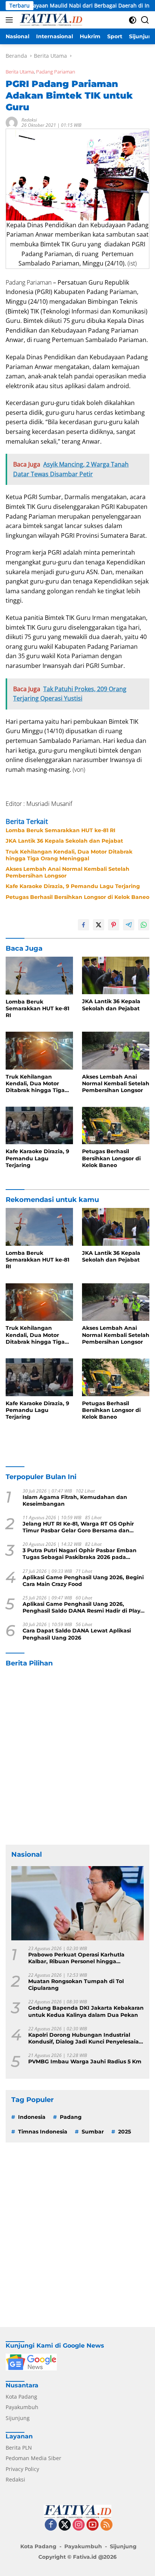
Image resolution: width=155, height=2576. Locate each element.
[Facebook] (51, 2525)
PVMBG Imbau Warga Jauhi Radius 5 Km (85, 2061)
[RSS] (106, 2525)
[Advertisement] (77, 1756)
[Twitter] (65, 2525)
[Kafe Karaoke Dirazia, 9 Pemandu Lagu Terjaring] (39, 1125)
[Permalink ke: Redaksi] (12, 122)
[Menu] (11, 20)
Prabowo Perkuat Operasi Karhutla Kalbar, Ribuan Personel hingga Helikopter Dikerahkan (76, 1958)
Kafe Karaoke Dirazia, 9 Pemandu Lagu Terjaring (73, 886)
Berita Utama (20, 72)
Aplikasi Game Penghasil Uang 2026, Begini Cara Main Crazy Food (83, 1581)
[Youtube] (93, 2525)
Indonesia (32, 2117)
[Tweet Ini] (99, 925)
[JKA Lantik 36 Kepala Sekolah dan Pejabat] (116, 975)
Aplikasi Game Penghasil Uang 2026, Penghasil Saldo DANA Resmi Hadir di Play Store (81, 1607)
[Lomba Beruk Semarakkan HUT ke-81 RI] (39, 976)
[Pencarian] (145, 20)
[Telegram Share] (129, 925)
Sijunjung (18, 2418)
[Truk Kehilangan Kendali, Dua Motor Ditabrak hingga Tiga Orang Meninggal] (39, 1050)
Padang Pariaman (56, 72)
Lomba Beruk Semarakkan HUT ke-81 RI (61, 830)
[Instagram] (79, 2525)
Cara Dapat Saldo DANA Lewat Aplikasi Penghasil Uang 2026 (77, 1634)
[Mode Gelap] (133, 20)
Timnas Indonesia (43, 2132)
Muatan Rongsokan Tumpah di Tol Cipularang (76, 1985)
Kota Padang (21, 2397)
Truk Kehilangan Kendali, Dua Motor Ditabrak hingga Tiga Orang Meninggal (69, 855)
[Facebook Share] (84, 925)
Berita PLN (19, 2448)
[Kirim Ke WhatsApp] (144, 925)
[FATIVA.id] (50, 20)
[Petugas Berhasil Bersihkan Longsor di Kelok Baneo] (116, 1125)
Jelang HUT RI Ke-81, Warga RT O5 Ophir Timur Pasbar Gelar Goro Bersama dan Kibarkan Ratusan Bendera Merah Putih (78, 1527)
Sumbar (93, 2132)
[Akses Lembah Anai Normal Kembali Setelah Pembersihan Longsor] (116, 1050)
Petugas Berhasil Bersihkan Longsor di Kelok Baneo (77, 897)
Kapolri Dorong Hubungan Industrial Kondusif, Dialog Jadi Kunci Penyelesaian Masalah (85, 2038)
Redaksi (29, 120)
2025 (125, 2132)
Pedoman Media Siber (33, 2458)
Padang (71, 2117)
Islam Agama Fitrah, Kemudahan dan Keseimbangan (75, 1500)
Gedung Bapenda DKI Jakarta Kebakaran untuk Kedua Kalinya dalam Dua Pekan (86, 2011)
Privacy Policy (22, 2469)
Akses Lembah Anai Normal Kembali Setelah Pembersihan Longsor (68, 872)
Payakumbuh (22, 2407)
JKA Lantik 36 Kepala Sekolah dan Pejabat (64, 841)
